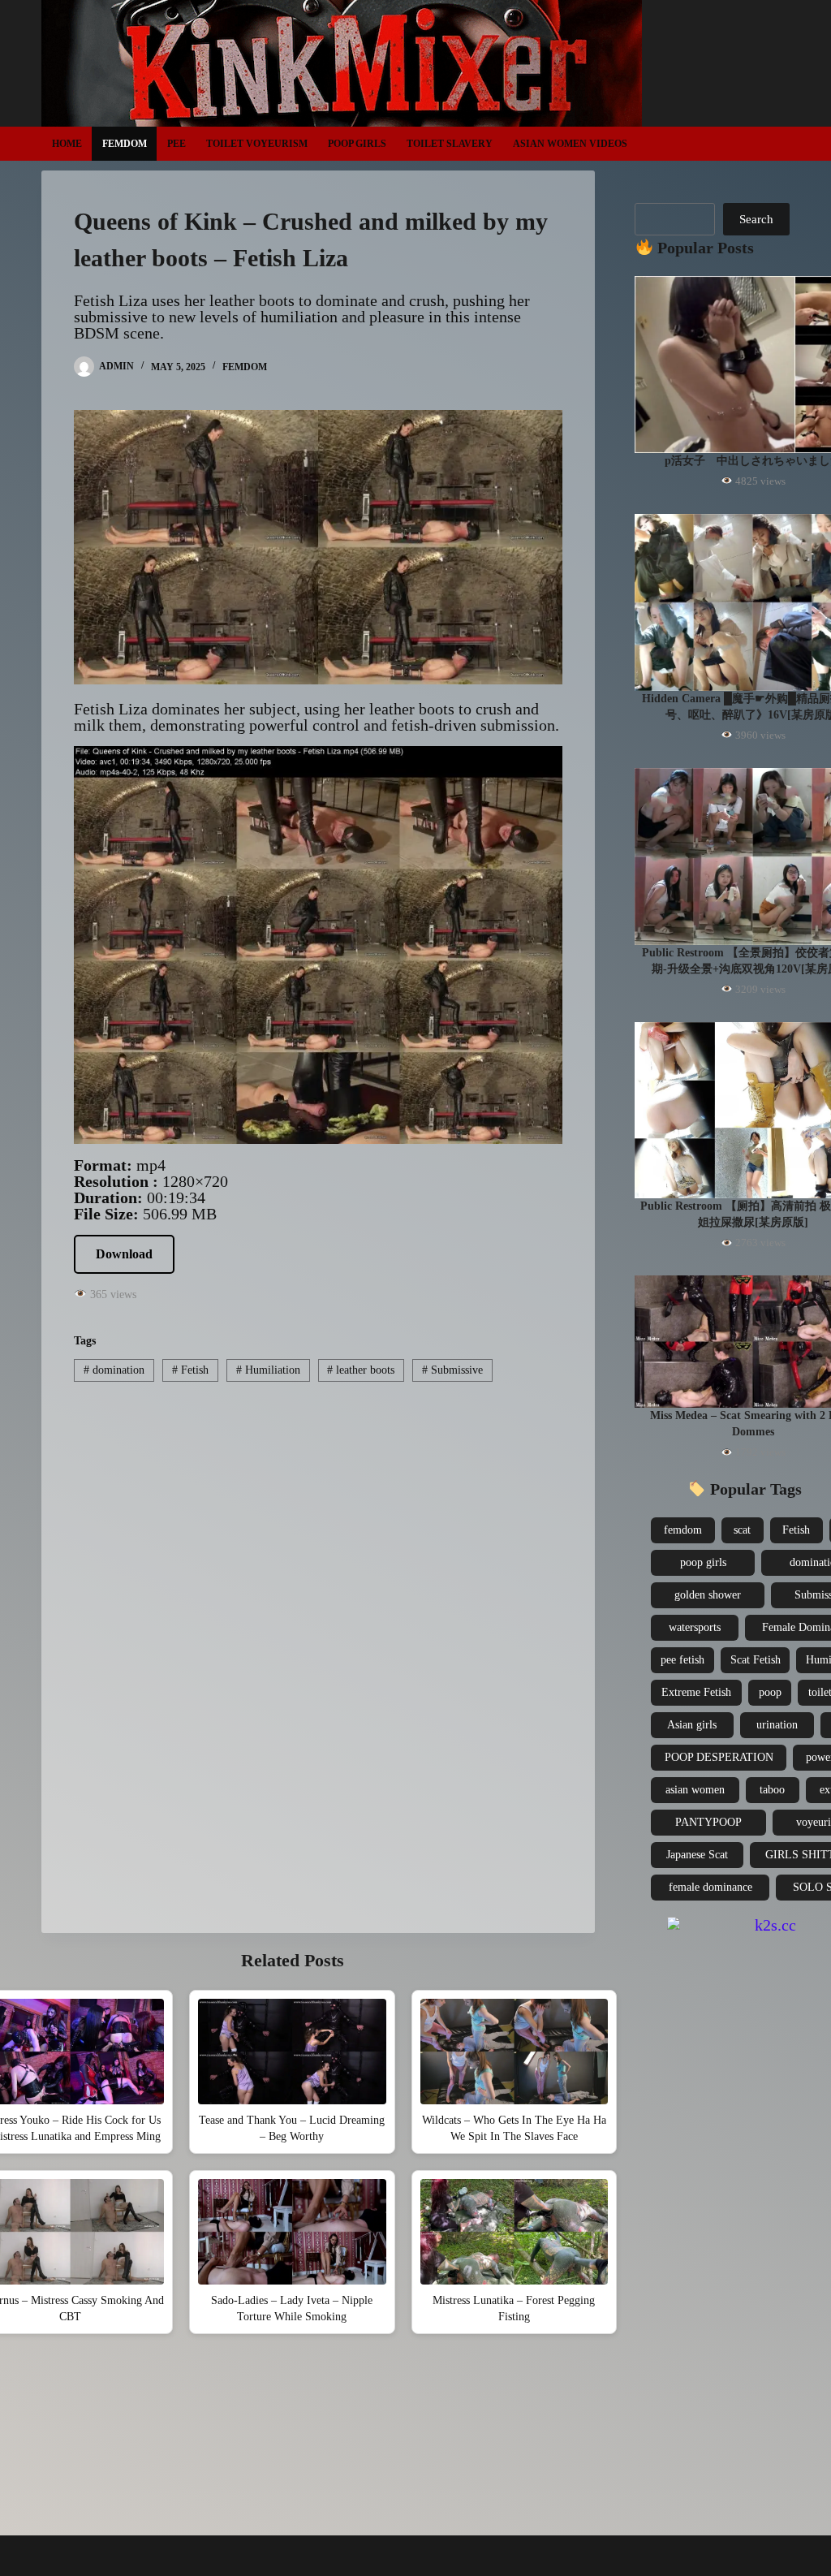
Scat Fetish (756, 1660)
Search (756, 219)
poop (770, 1692)
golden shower (708, 1595)
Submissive (452, 1370)
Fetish (190, 1370)
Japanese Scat (697, 1855)
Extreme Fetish (696, 1692)
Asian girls (692, 1725)
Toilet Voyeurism (257, 144)
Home (67, 144)
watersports (695, 1627)
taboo (772, 1790)
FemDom (125, 144)
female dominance (710, 1887)
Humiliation (268, 1370)
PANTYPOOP (708, 1822)
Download (124, 1254)
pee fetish (682, 1660)
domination (114, 1370)
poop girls (703, 1562)
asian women (695, 1790)
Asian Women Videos (570, 144)
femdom (683, 1530)
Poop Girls (357, 144)
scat (742, 1530)
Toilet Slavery (450, 144)
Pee (177, 144)
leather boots (361, 1370)
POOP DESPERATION (719, 1757)
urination (777, 1725)
